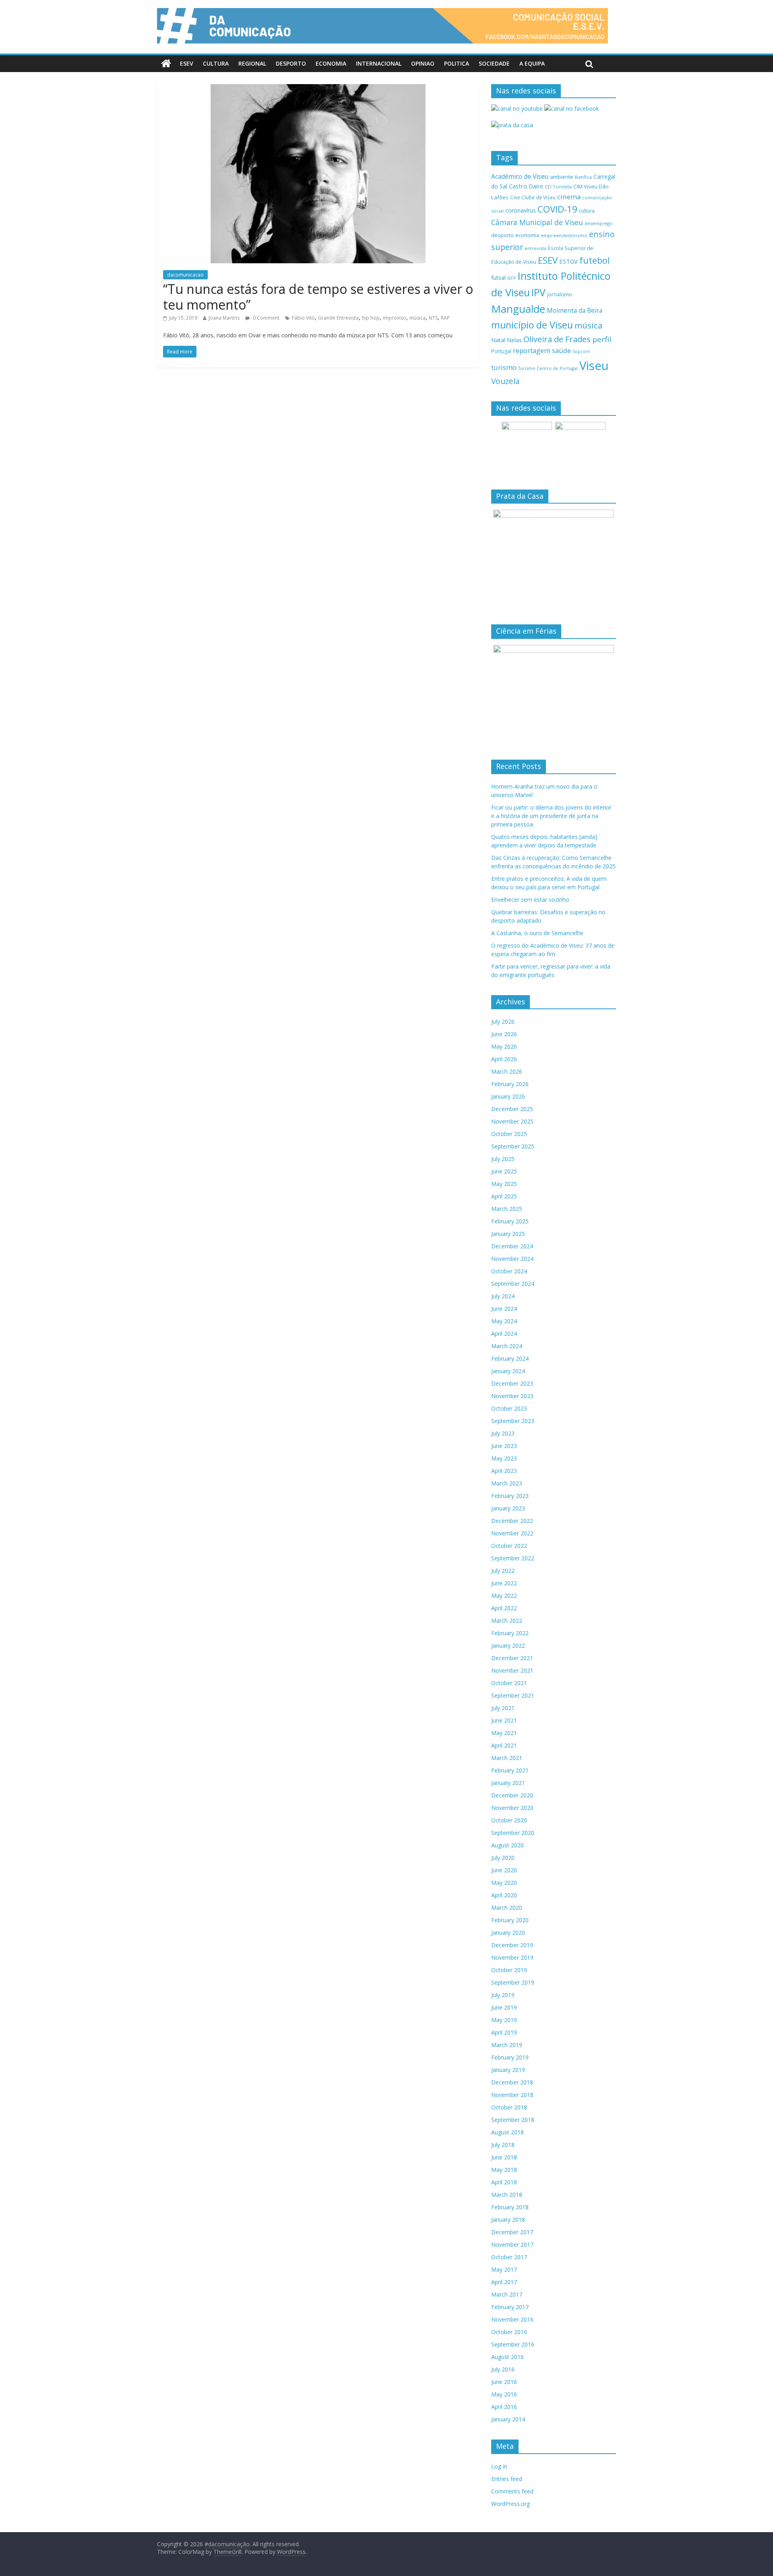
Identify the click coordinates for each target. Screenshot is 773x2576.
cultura (587, 211)
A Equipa (532, 63)
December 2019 (512, 1945)
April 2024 (504, 1333)
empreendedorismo (564, 235)
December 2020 (512, 1795)
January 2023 (508, 1508)
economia (527, 235)
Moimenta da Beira (575, 311)
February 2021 (510, 1770)
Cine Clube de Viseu (533, 197)
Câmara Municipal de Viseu (537, 222)
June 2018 (504, 2157)
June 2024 (504, 1309)
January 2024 (508, 1371)
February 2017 (510, 2307)
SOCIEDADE (494, 63)
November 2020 (512, 1808)
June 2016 (504, 2382)
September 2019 (513, 1982)
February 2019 (510, 2057)
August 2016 (507, 2357)
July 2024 (503, 1296)
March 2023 (507, 1483)
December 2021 (512, 1658)
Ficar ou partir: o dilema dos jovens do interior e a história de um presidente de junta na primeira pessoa (551, 816)
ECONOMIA (331, 63)
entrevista (535, 248)
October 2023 (509, 1408)
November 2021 (512, 1670)
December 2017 (512, 2232)
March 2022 (507, 1621)
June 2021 (504, 1720)
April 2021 (504, 1745)
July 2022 (503, 1571)
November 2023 (512, 1396)
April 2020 (504, 1895)
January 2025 (508, 1234)
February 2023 (510, 1496)
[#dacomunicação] (166, 64)
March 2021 (507, 1758)
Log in (499, 2466)
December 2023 (512, 1383)
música (418, 318)
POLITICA (457, 63)
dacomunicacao (185, 275)
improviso (395, 318)
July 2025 (503, 1159)
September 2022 (513, 1558)
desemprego (599, 223)
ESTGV (568, 261)
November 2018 (512, 2095)
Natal (498, 340)
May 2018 (504, 2170)
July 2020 (503, 1858)
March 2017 (507, 2294)
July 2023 (503, 1433)
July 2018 (503, 2145)
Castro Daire (526, 186)
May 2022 (504, 1596)
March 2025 (507, 1209)
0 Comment (266, 318)
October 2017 (509, 2257)
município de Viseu (532, 325)
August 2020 (507, 1845)
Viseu (594, 366)
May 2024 (504, 1321)
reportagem (532, 350)
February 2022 (510, 1633)
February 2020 (510, 1920)
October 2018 (509, 2107)
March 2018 (507, 2195)
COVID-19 (557, 209)
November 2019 (512, 1957)
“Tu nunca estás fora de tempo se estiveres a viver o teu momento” (318, 296)
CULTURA (216, 63)
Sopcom (581, 351)
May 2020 (504, 1883)
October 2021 (509, 1683)
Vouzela (505, 381)
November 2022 (512, 1533)
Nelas (514, 340)
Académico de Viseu (520, 176)
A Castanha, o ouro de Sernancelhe (537, 933)
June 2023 (504, 1446)
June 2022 (504, 1583)
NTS (433, 318)
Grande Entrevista (338, 318)
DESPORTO (291, 63)
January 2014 (508, 2419)
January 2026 (508, 1096)
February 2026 (510, 1084)
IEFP (512, 278)
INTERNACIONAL (379, 63)
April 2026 (504, 1059)
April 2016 (504, 2407)
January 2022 (508, 1645)
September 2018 (513, 2120)
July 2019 (503, 1995)
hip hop (371, 318)
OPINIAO (423, 63)
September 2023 (513, 1421)
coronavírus (521, 210)
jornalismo (560, 294)
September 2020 (513, 1833)
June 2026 (504, 1034)
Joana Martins (224, 318)
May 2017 (504, 2269)
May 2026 (504, 1046)
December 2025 (512, 1109)
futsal (498, 278)
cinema (569, 197)
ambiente (562, 177)
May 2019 (504, 2020)
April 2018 (504, 2182)
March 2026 (507, 1071)
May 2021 (504, 1733)
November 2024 (512, 1259)
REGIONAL (252, 63)
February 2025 (510, 1221)
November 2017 (512, 2244)
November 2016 (512, 2319)
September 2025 (513, 1146)
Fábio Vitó (303, 318)
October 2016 (509, 2332)
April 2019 (504, 2032)
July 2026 (503, 1022)
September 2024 (513, 1284)
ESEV (187, 63)
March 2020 (507, 1908)
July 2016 (503, 2369)
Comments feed (512, 2491)
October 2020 (509, 1820)
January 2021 (508, 1783)
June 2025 (504, 1171)
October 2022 (509, 1546)
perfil (602, 339)
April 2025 (504, 1196)
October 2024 (509, 1271)
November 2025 (512, 1121)
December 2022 (512, 1521)
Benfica (583, 177)
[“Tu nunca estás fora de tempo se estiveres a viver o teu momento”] (318, 89)
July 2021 (503, 1708)
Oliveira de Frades (557, 339)
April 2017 (504, 2282)
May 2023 (504, 1458)
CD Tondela (558, 187)
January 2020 (508, 1933)
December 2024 (512, 1246)
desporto (502, 235)
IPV (538, 292)
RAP (445, 318)
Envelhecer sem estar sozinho (530, 900)
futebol (595, 260)
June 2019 (504, 2007)
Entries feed (507, 2479)
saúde (561, 350)
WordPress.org (511, 2504)
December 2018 (512, 2082)
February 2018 (510, 2207)
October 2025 (509, 1134)
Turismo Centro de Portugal (548, 368)
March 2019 (507, 2045)
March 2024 (507, 1346)
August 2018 (507, 2132)
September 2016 (513, 2344)
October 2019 (509, 1970)
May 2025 (504, 1184)
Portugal (501, 351)
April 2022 (504, 1608)
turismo (504, 367)
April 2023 (504, 1471)
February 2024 (510, 1358)
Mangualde (518, 309)
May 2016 (504, 2394)
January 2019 (508, 2070)
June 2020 (504, 1870)
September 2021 (513, 1695)
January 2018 (508, 2220)
